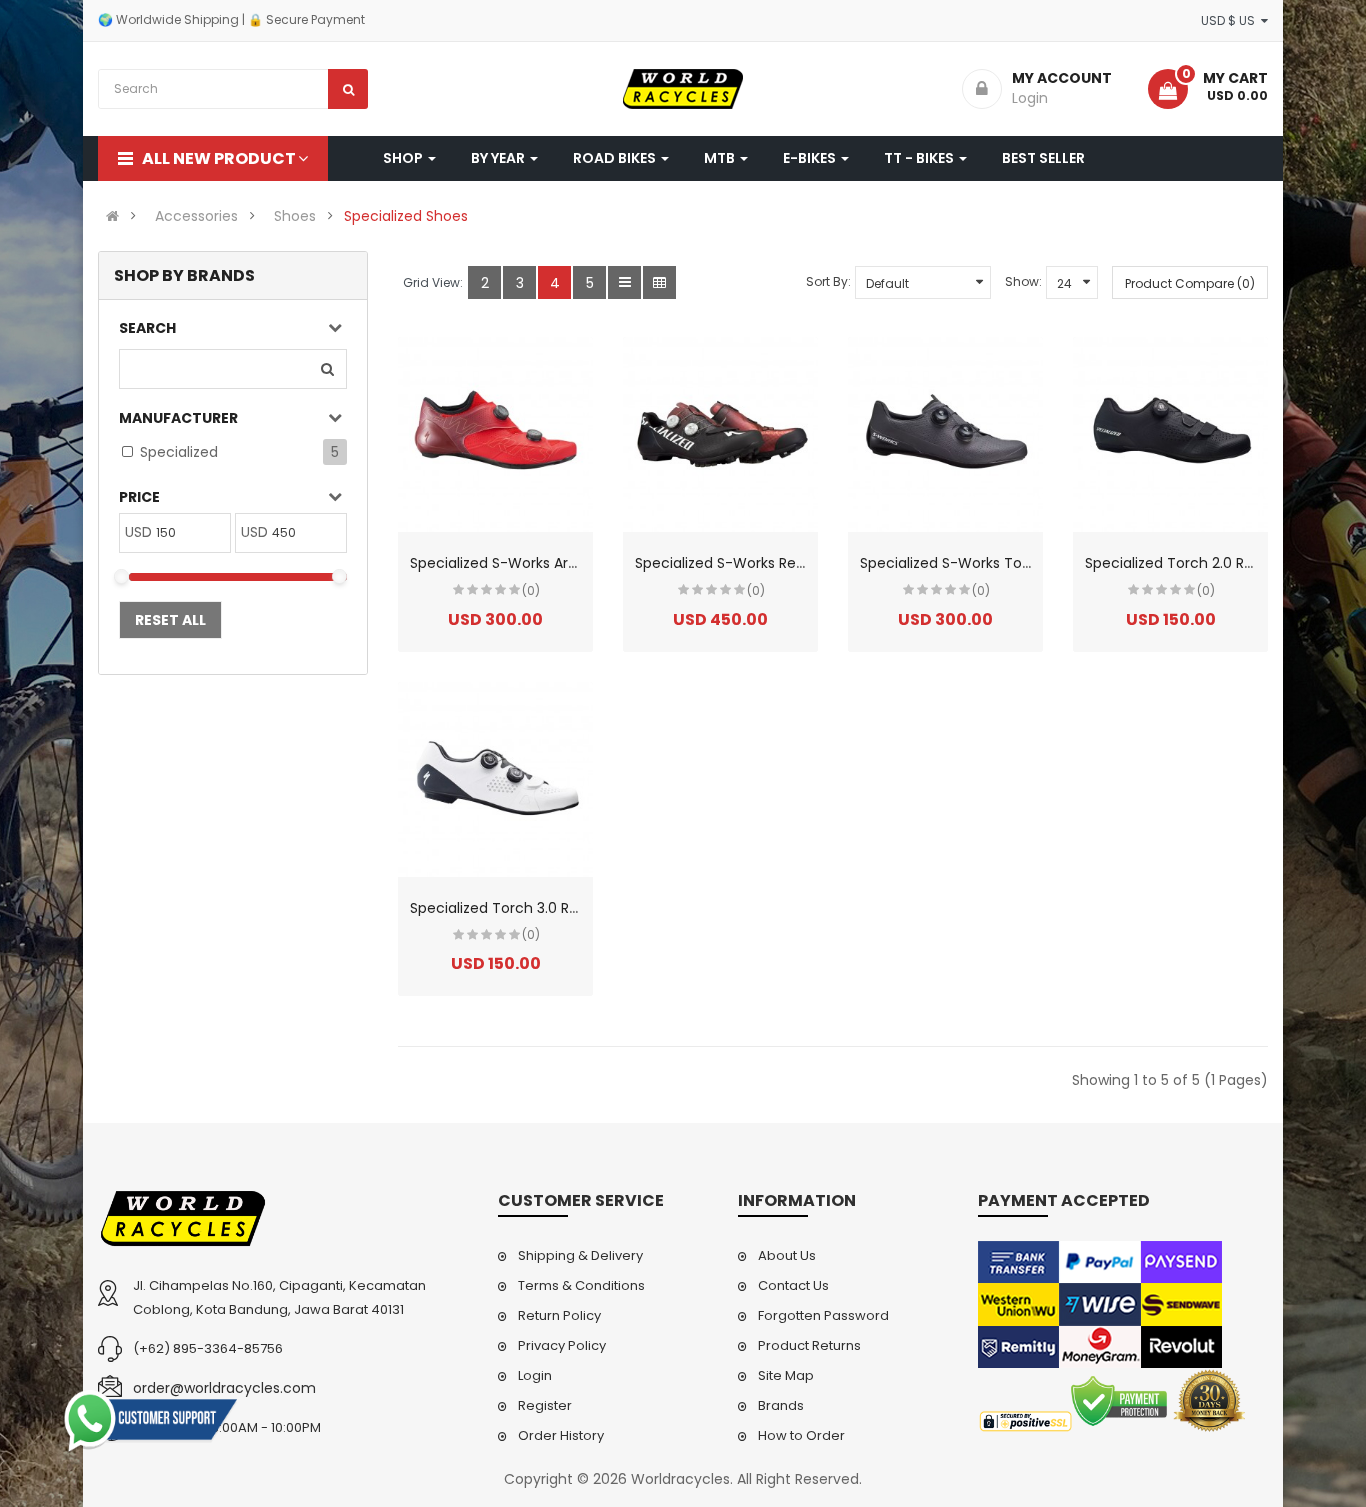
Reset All (170, 620)
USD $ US (1231, 20)
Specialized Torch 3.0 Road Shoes (526, 908)
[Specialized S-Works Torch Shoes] (945, 434)
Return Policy (559, 1315)
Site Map (786, 1375)
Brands (781, 1405)
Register (545, 1405)
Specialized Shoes (406, 216)
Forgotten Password (823, 1315)
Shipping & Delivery (580, 1255)
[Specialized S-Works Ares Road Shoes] (495, 434)
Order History (561, 1435)
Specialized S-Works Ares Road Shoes (539, 563)
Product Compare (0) (1190, 283)
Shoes (295, 216)
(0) (531, 590)
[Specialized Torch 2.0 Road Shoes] (1170, 434)
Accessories (196, 216)
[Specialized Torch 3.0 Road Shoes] (495, 779)
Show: (1023, 281)
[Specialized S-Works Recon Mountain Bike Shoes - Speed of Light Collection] (720, 434)
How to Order (801, 1435)
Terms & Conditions (581, 1285)
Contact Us (793, 1285)
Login (535, 1375)
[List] (624, 282)
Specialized (179, 452)
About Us (787, 1255)
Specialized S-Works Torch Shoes (975, 563)
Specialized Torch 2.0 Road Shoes (1201, 563)
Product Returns (809, 1345)
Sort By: (828, 281)
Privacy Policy (562, 1345)
